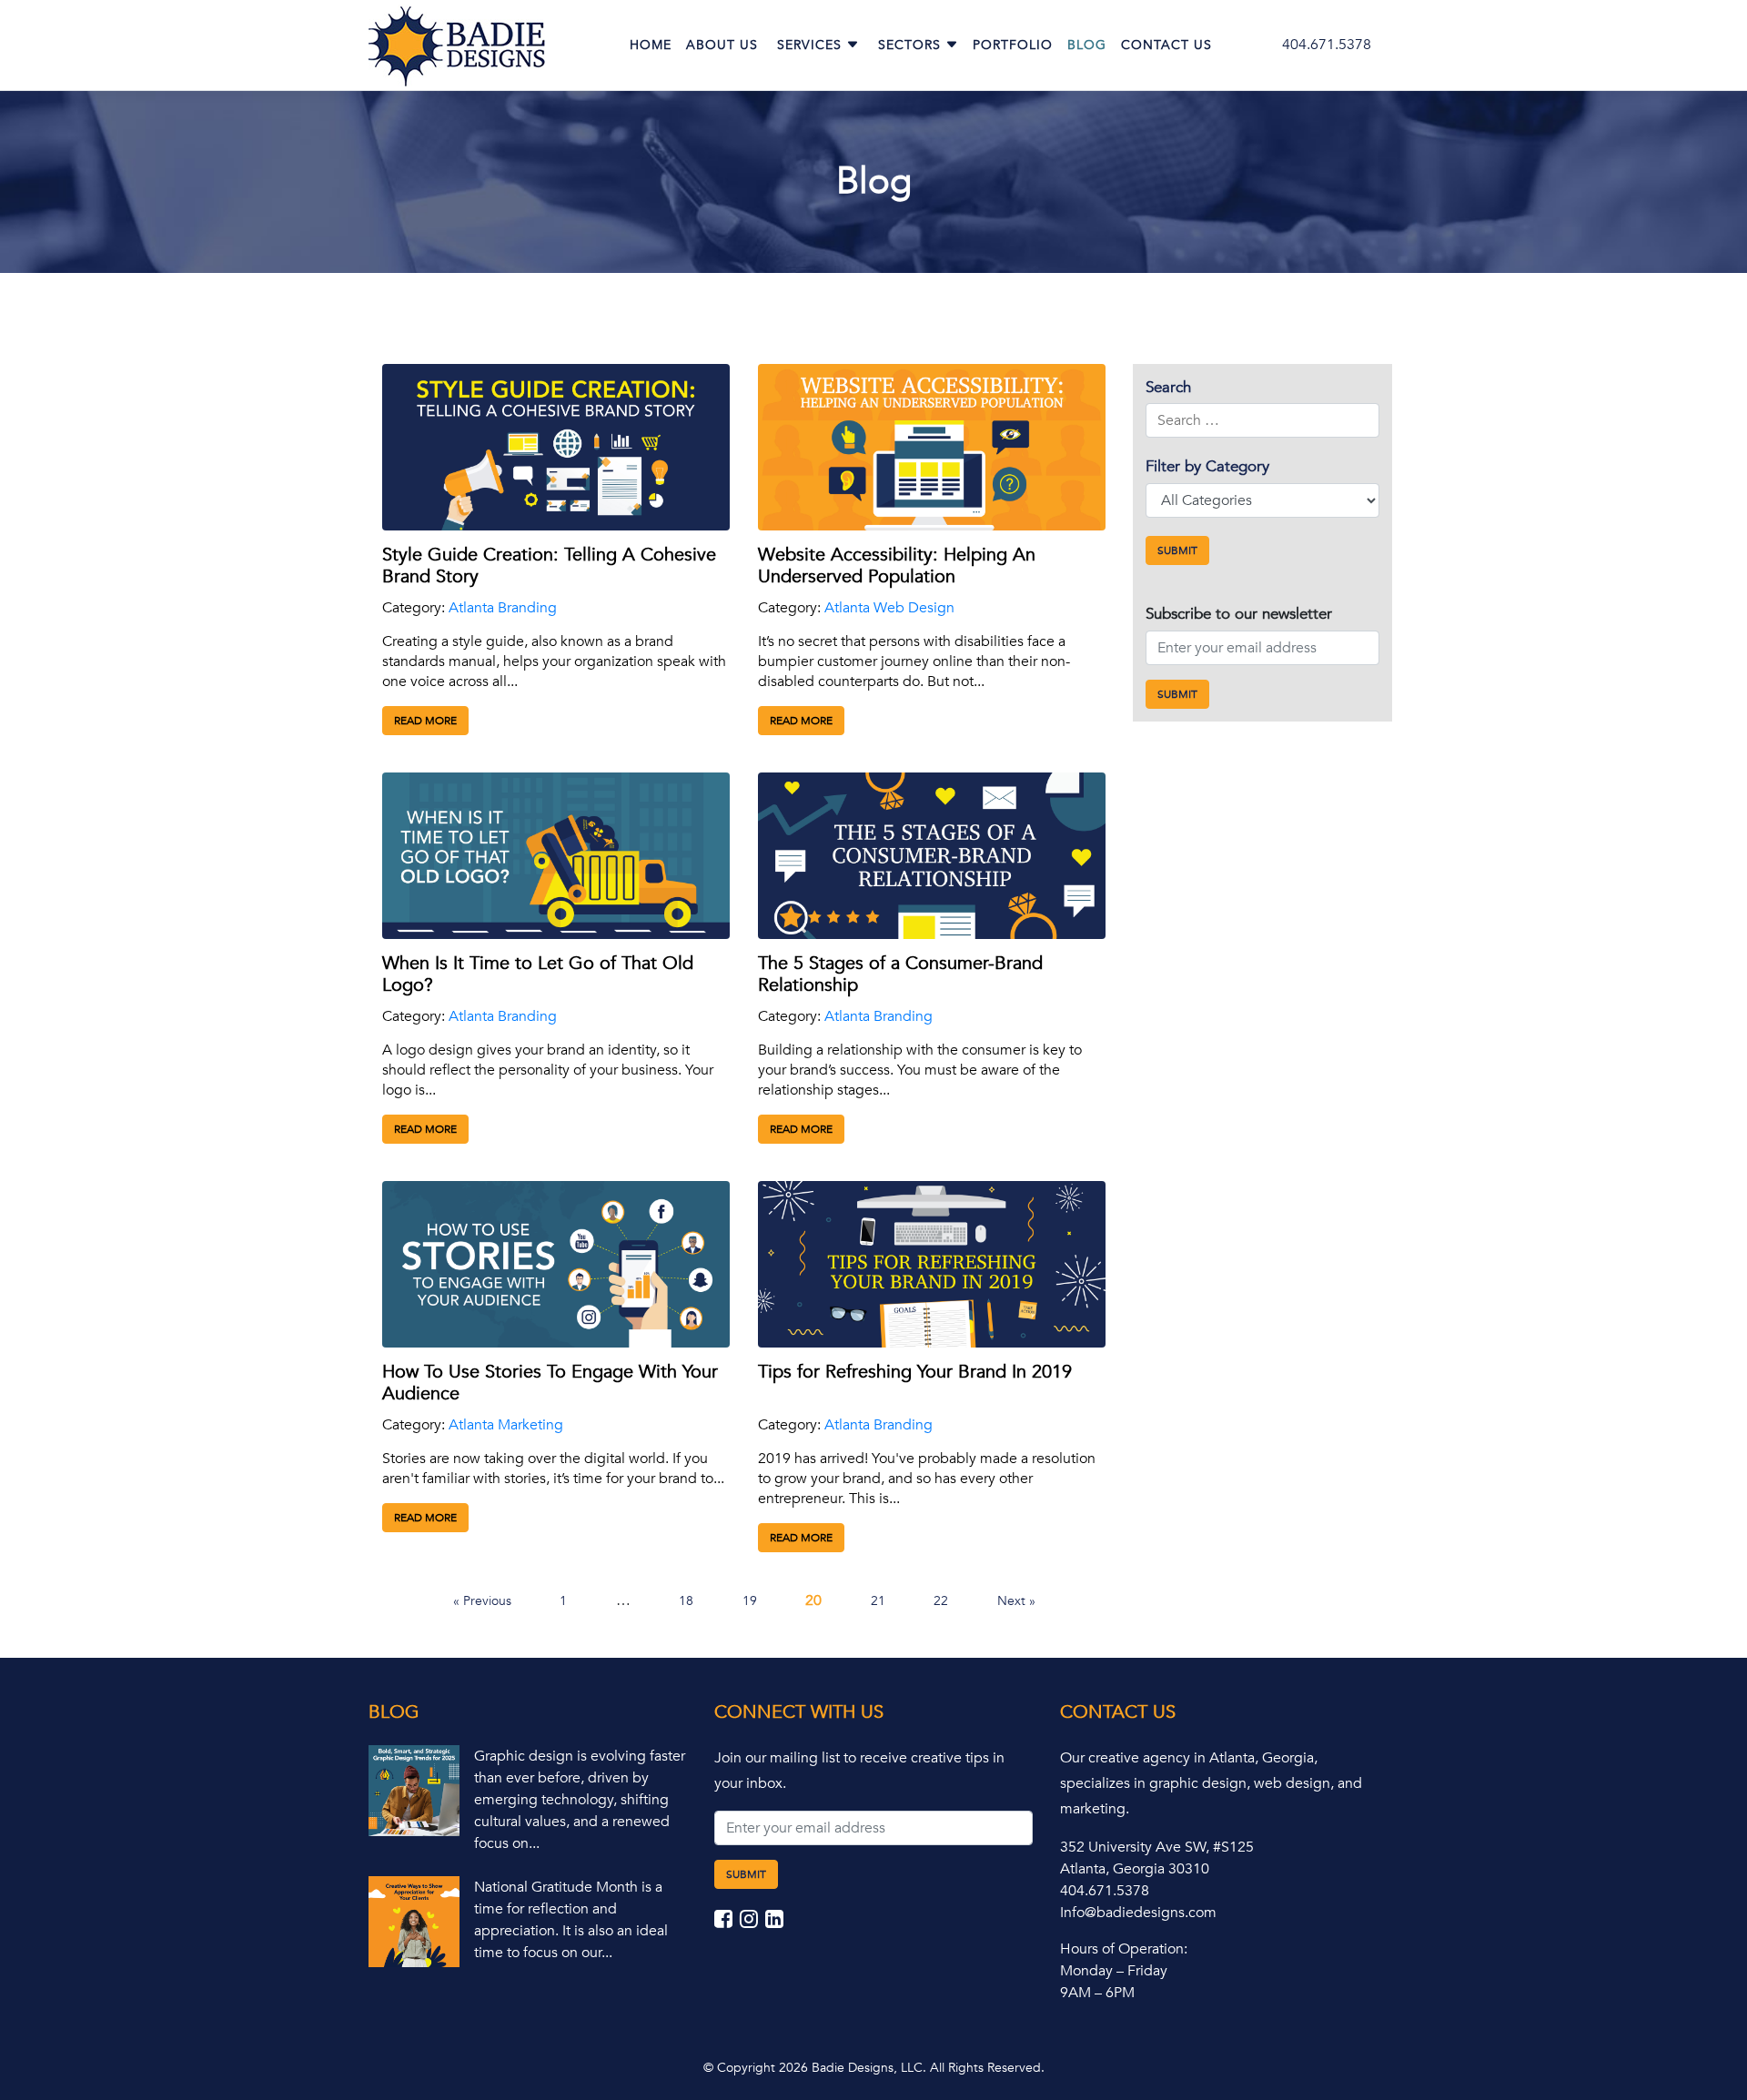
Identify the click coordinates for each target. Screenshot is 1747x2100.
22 (941, 1601)
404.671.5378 (1327, 45)
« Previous (482, 1601)
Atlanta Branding (503, 608)
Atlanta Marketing (506, 1425)
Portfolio (1013, 45)
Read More (425, 721)
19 (750, 1601)
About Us (722, 45)
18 (686, 1601)
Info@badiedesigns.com (1138, 1913)
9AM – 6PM (1097, 1993)
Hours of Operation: (1124, 1949)
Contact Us (1166, 45)
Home (651, 45)
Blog (1087, 45)
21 (878, 1601)
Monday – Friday (1114, 1971)
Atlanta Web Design (889, 608)
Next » (1016, 1601)
